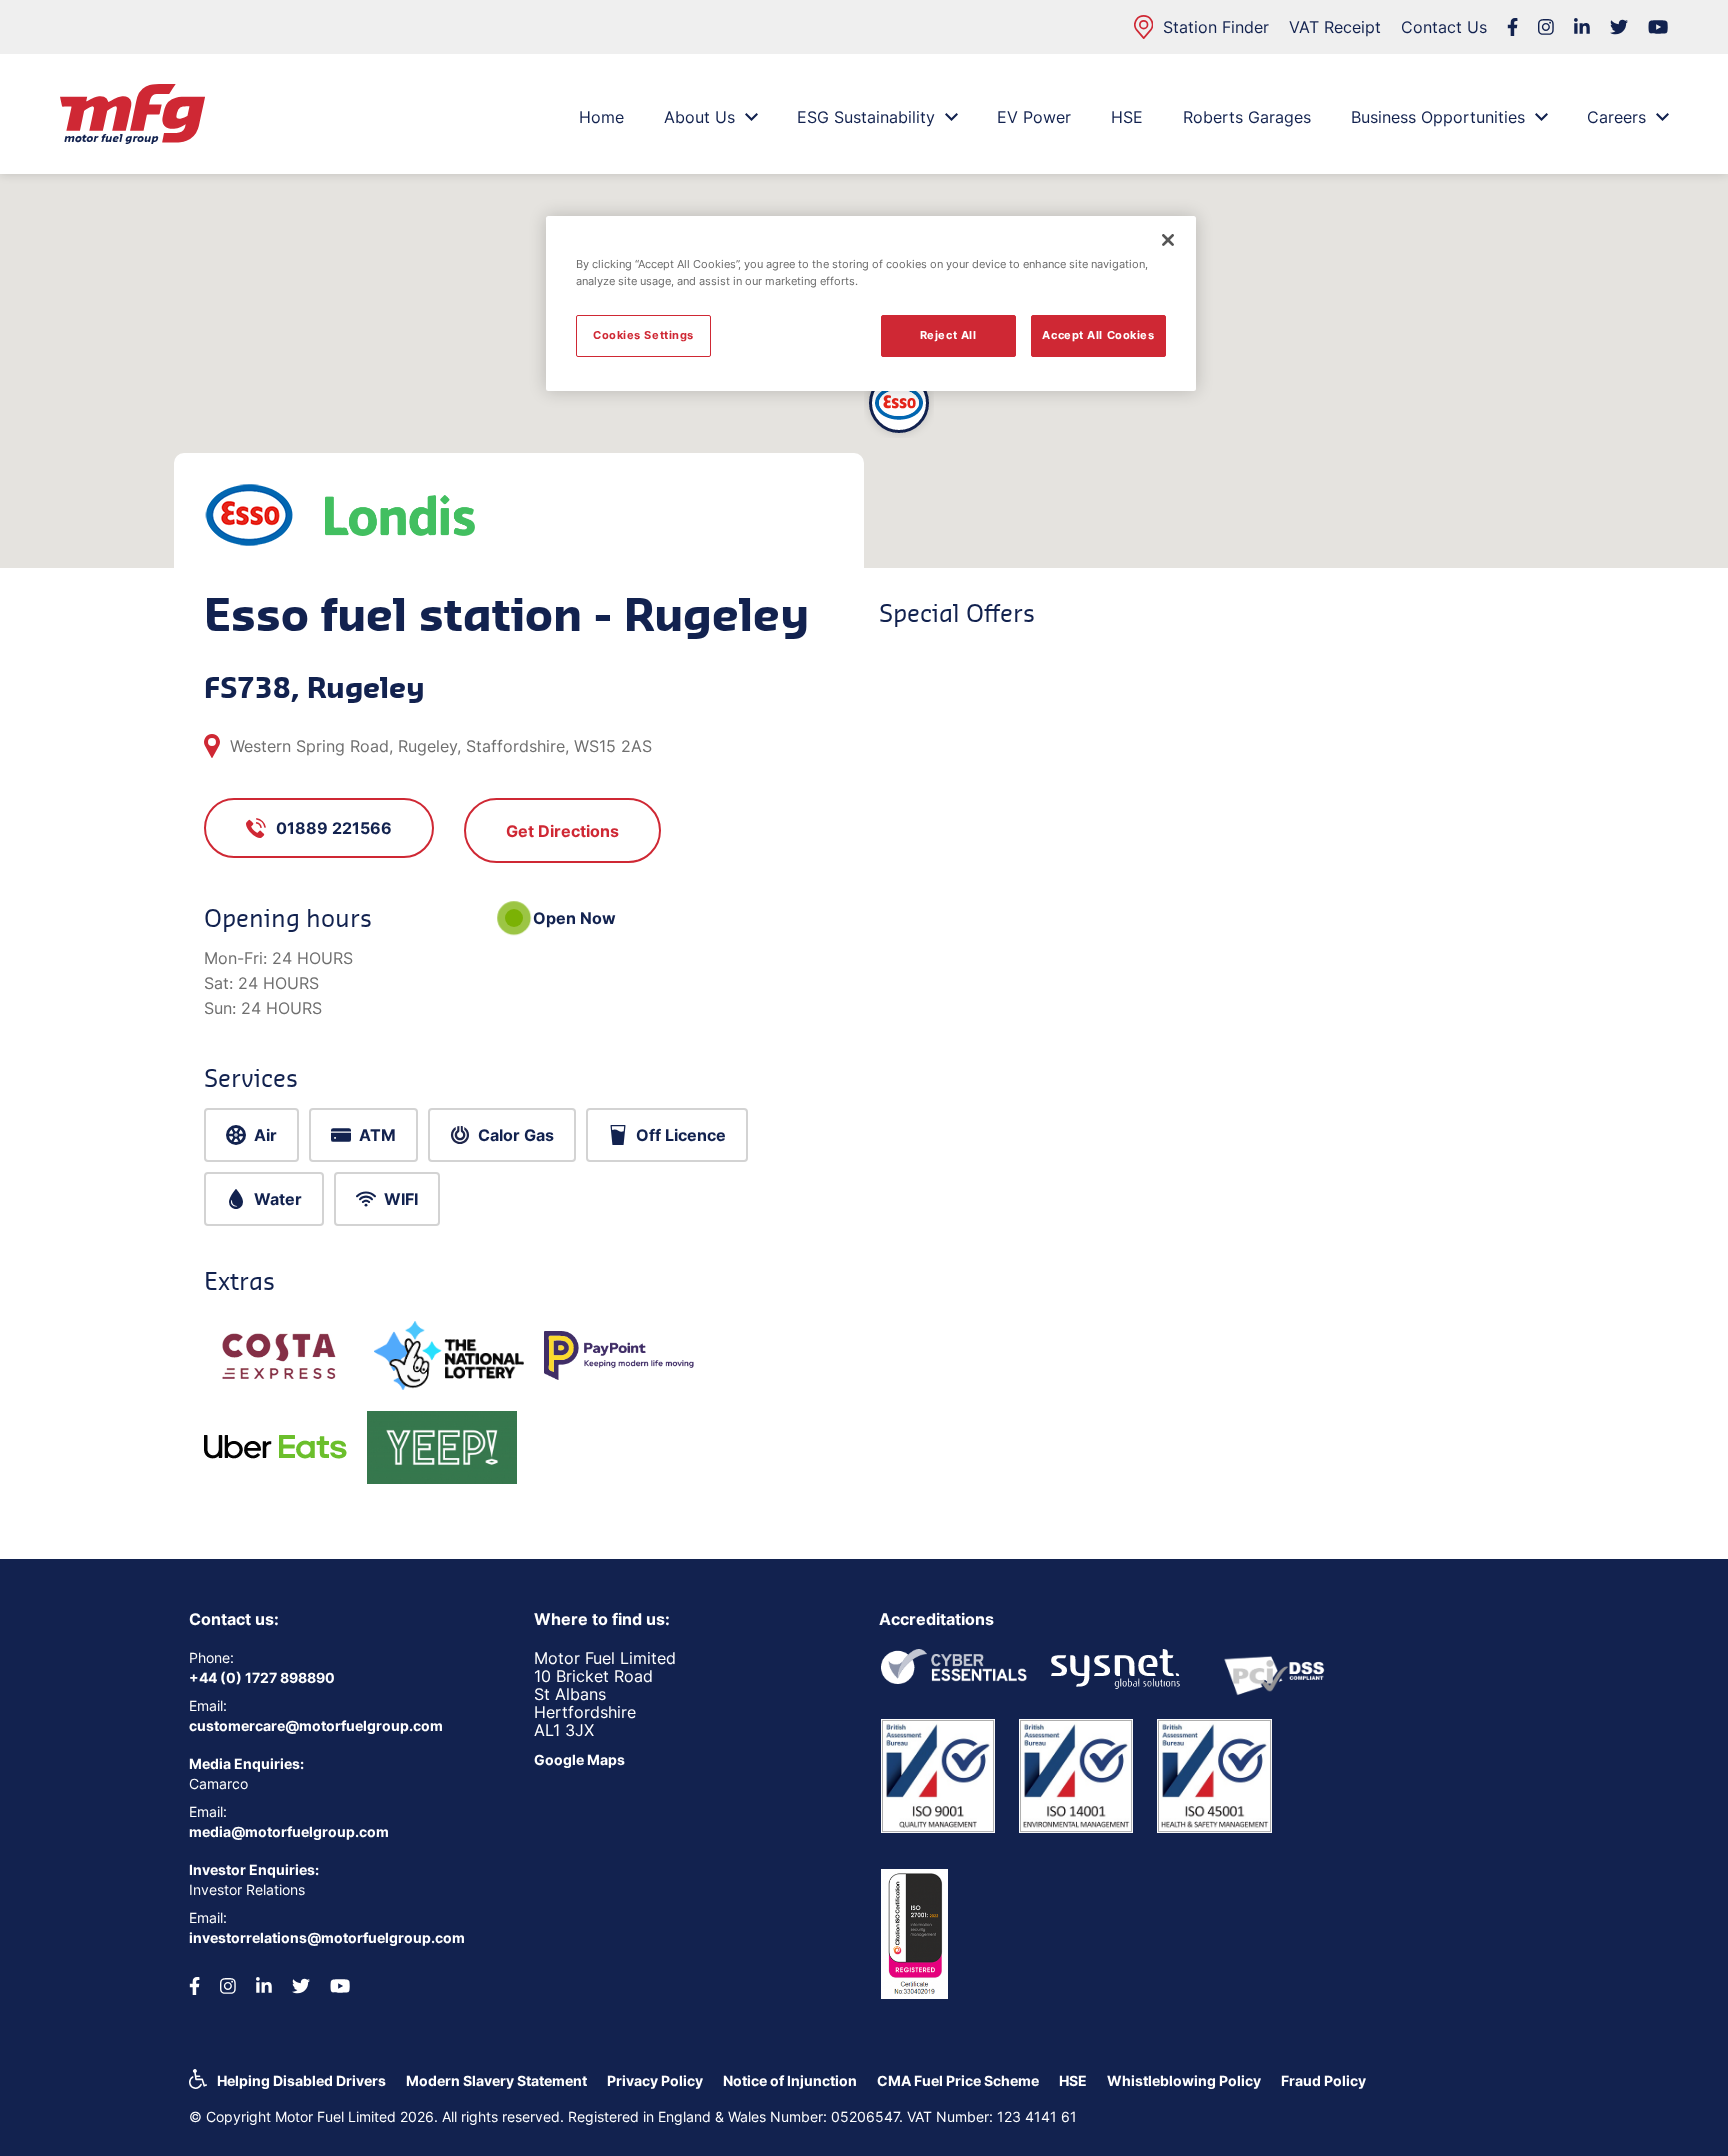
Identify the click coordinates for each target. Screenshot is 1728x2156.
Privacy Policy (655, 2080)
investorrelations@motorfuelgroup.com (327, 1937)
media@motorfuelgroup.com (289, 1831)
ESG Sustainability (866, 117)
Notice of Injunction (790, 2080)
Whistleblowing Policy (1184, 2080)
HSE (1127, 117)
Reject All (948, 335)
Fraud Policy (1323, 2080)
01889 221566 (334, 828)
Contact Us (1444, 27)
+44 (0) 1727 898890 (262, 1677)
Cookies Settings (643, 335)
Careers (1616, 117)
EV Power (1034, 117)
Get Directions (562, 831)
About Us (699, 117)
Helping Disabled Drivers (301, 2080)
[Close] (1168, 240)
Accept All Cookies (1098, 335)
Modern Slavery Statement (496, 2080)
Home (601, 117)
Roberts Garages (1247, 117)
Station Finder (1216, 27)
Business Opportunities (1438, 117)
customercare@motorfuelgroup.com (316, 1725)
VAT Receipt (1335, 27)
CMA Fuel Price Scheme (958, 2080)
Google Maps (579, 1759)
